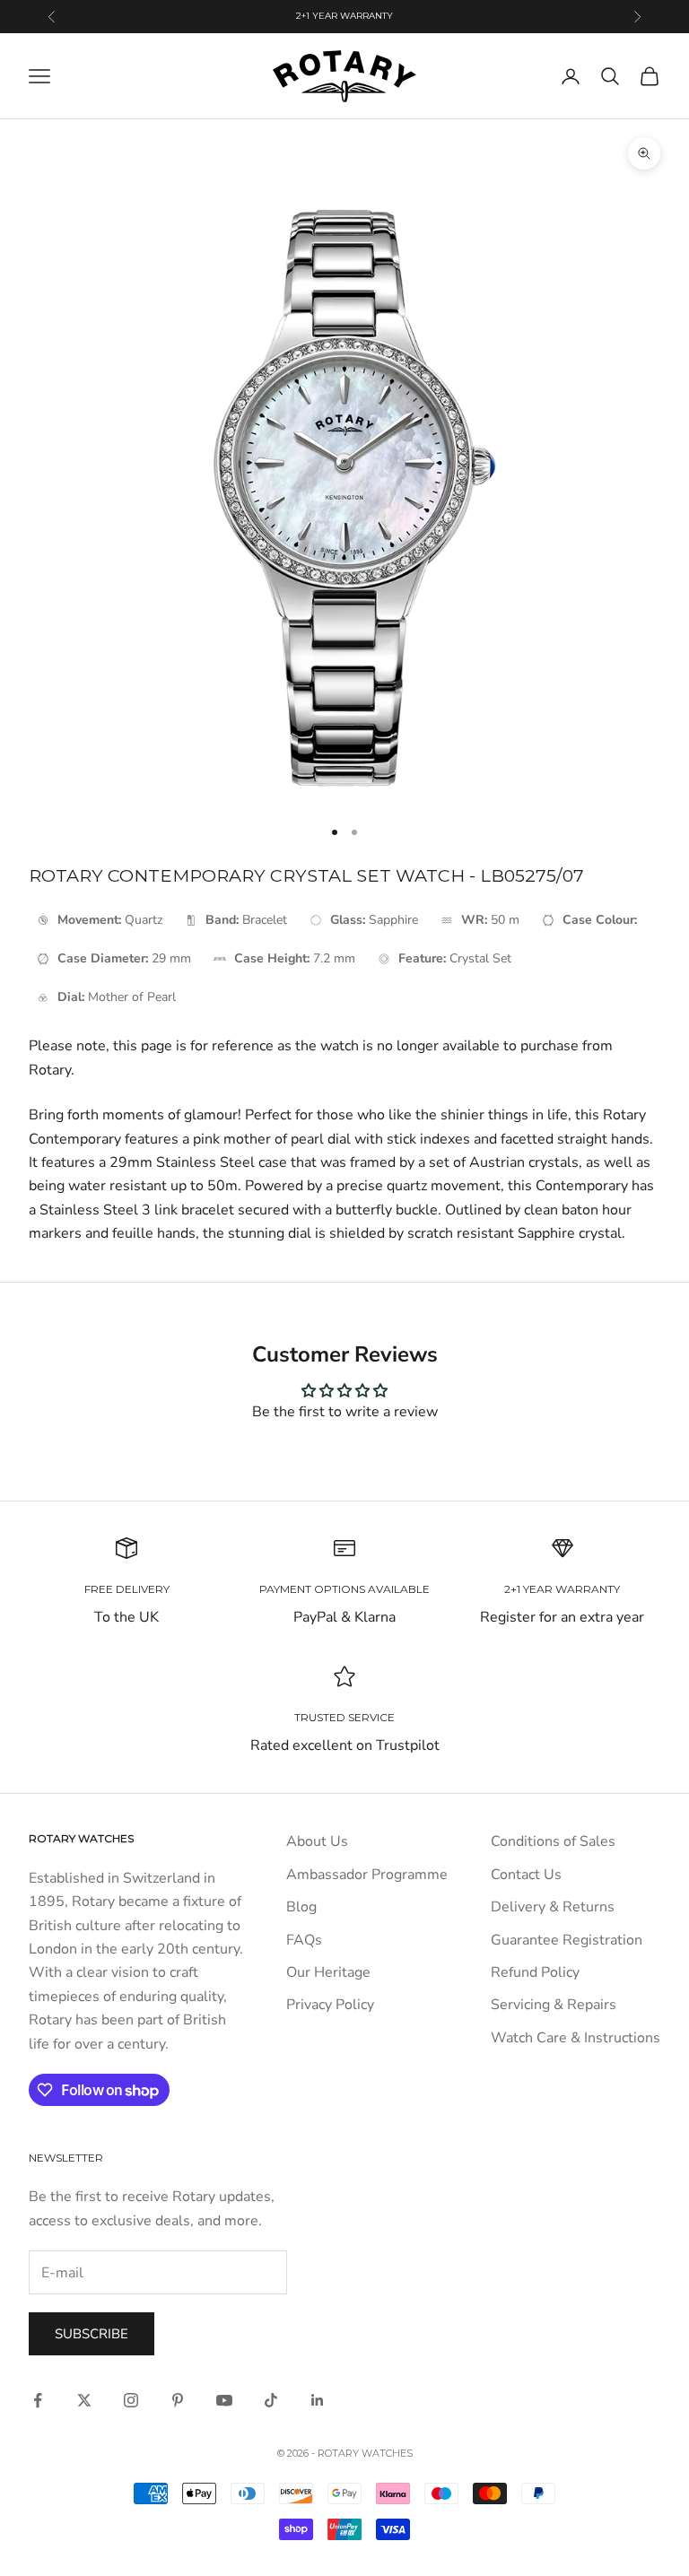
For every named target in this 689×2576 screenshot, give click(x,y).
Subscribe (92, 2334)
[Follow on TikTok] (271, 2400)
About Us (317, 1841)
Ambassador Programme (367, 1875)
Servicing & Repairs (554, 2005)
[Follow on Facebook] (38, 2400)
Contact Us (526, 1875)
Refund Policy (535, 1972)
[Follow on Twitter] (84, 2400)
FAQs (304, 1940)
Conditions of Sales (553, 1841)
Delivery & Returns (553, 1907)
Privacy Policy (330, 2005)
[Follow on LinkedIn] (318, 2400)
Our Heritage (328, 1972)
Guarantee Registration (567, 1940)
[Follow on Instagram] (131, 2400)
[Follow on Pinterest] (178, 2400)
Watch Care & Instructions (576, 2038)
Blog (301, 1907)
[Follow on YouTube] (224, 2400)
